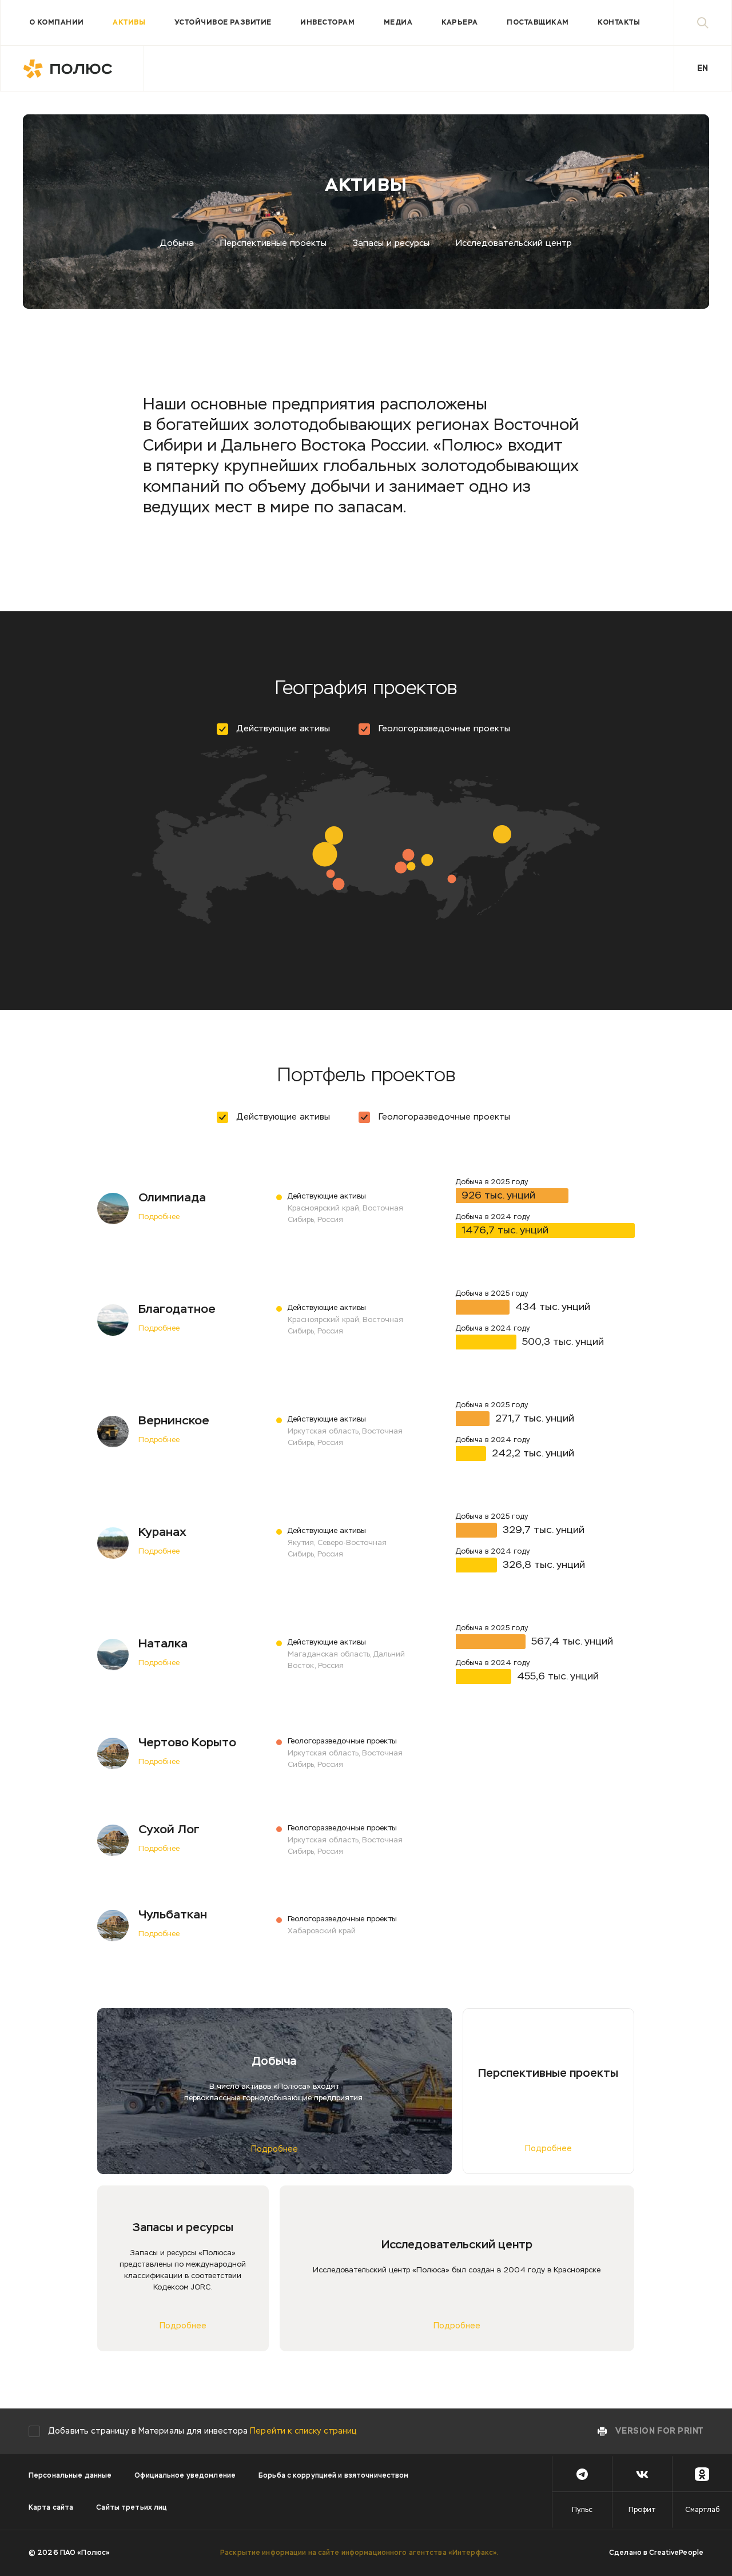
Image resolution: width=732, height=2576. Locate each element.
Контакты (619, 23)
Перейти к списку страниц (303, 2431)
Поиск (703, 23)
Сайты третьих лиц (132, 2508)
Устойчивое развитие (223, 23)
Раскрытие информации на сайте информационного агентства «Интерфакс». (359, 2553)
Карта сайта (51, 2508)
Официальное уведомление (185, 2476)
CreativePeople (676, 2553)
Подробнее (159, 1217)
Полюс (72, 69)
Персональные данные (70, 2476)
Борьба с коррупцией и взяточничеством (333, 2476)
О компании (57, 23)
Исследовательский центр (514, 243)
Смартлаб (702, 2510)
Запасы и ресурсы (391, 243)
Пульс (582, 2510)
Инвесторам (327, 23)
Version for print (659, 2431)
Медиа (398, 23)
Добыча (177, 243)
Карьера (460, 23)
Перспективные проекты (273, 243)
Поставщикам (538, 23)
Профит (642, 2510)
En (703, 69)
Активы (129, 23)
